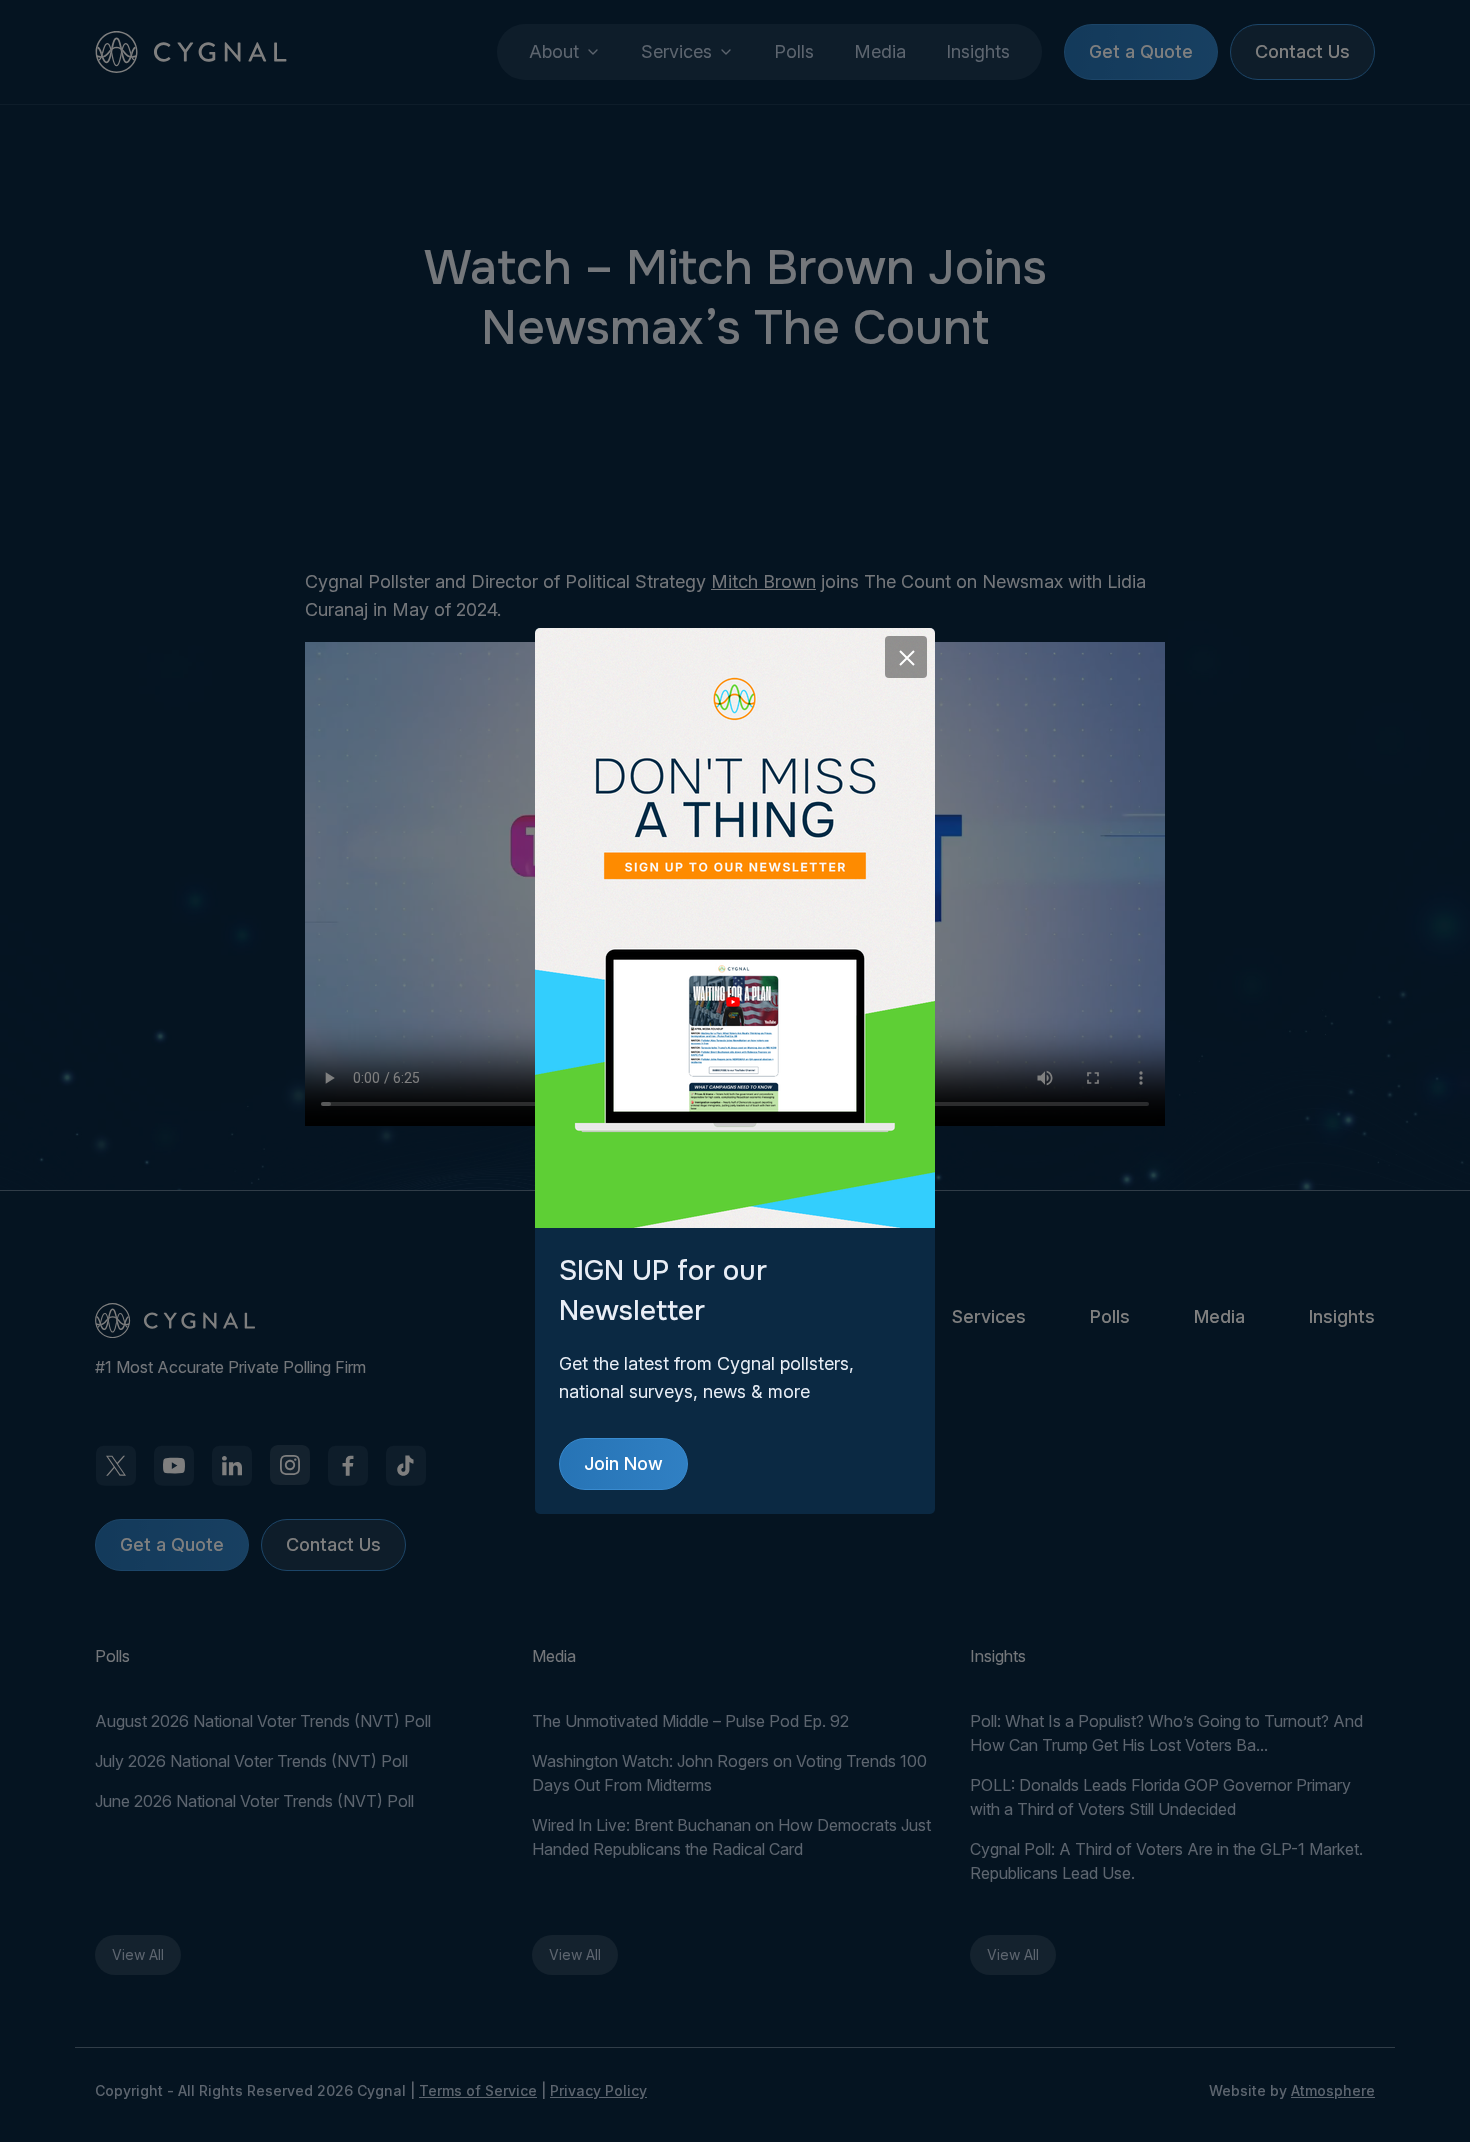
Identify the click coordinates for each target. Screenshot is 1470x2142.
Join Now (623, 1463)
